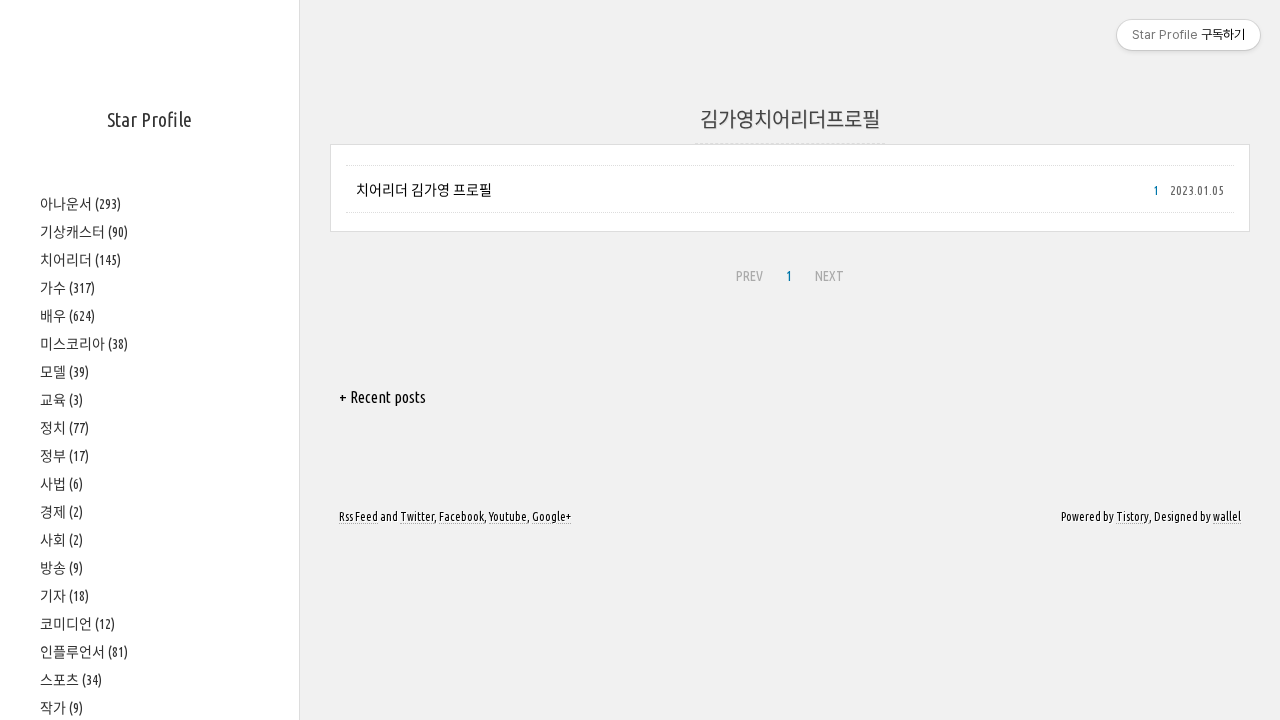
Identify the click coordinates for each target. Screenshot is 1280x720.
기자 (64, 596)
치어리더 (80, 260)
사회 (61, 540)
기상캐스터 (84, 232)
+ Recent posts (382, 397)
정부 (64, 456)
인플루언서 (84, 652)
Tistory (1132, 516)
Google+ (551, 516)
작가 (61, 708)
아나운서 (80, 204)
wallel (1227, 516)
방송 (61, 568)
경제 (61, 512)
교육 (61, 400)
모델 (64, 372)
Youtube (508, 516)
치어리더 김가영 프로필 (424, 190)
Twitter (417, 516)
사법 (61, 484)
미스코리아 (84, 344)
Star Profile (149, 119)
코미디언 (77, 624)
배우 (67, 316)
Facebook (461, 516)
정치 (64, 428)
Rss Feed (358, 516)
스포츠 (71, 680)
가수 (67, 288)
